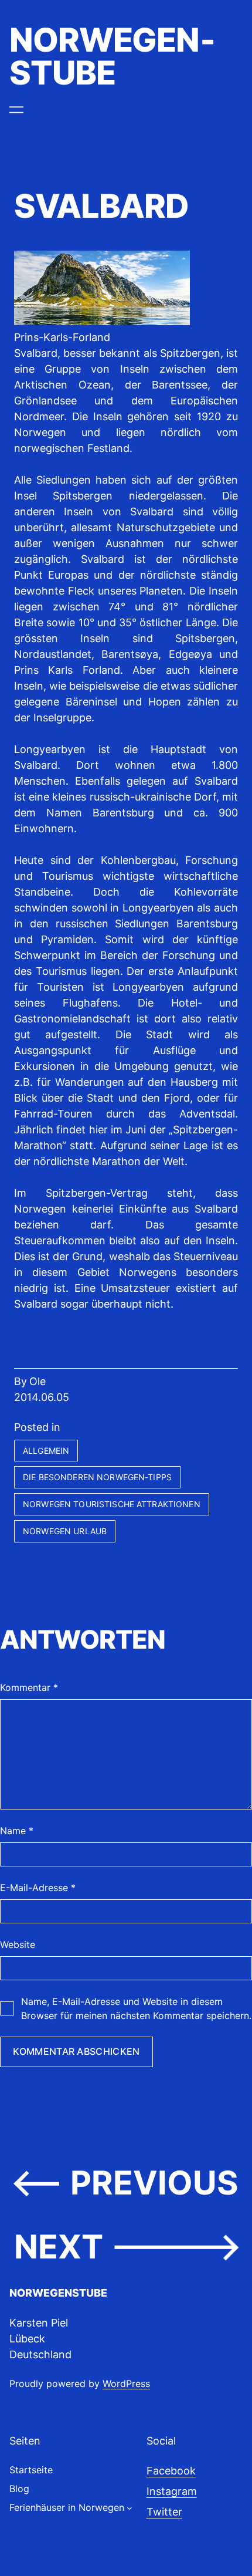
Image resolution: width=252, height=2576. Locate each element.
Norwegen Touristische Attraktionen (112, 1504)
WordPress (126, 2383)
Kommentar (29, 1687)
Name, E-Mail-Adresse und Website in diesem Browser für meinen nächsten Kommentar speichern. (136, 2008)
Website (18, 1944)
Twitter (164, 2512)
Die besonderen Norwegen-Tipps (97, 1477)
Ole (38, 1381)
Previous (154, 2182)
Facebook (171, 2471)
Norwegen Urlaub (65, 1531)
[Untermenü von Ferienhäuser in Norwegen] (130, 2507)
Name (17, 1831)
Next (59, 2246)
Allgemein (46, 1451)
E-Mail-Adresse (38, 1888)
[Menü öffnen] (16, 110)
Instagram (172, 2491)
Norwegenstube (113, 56)
